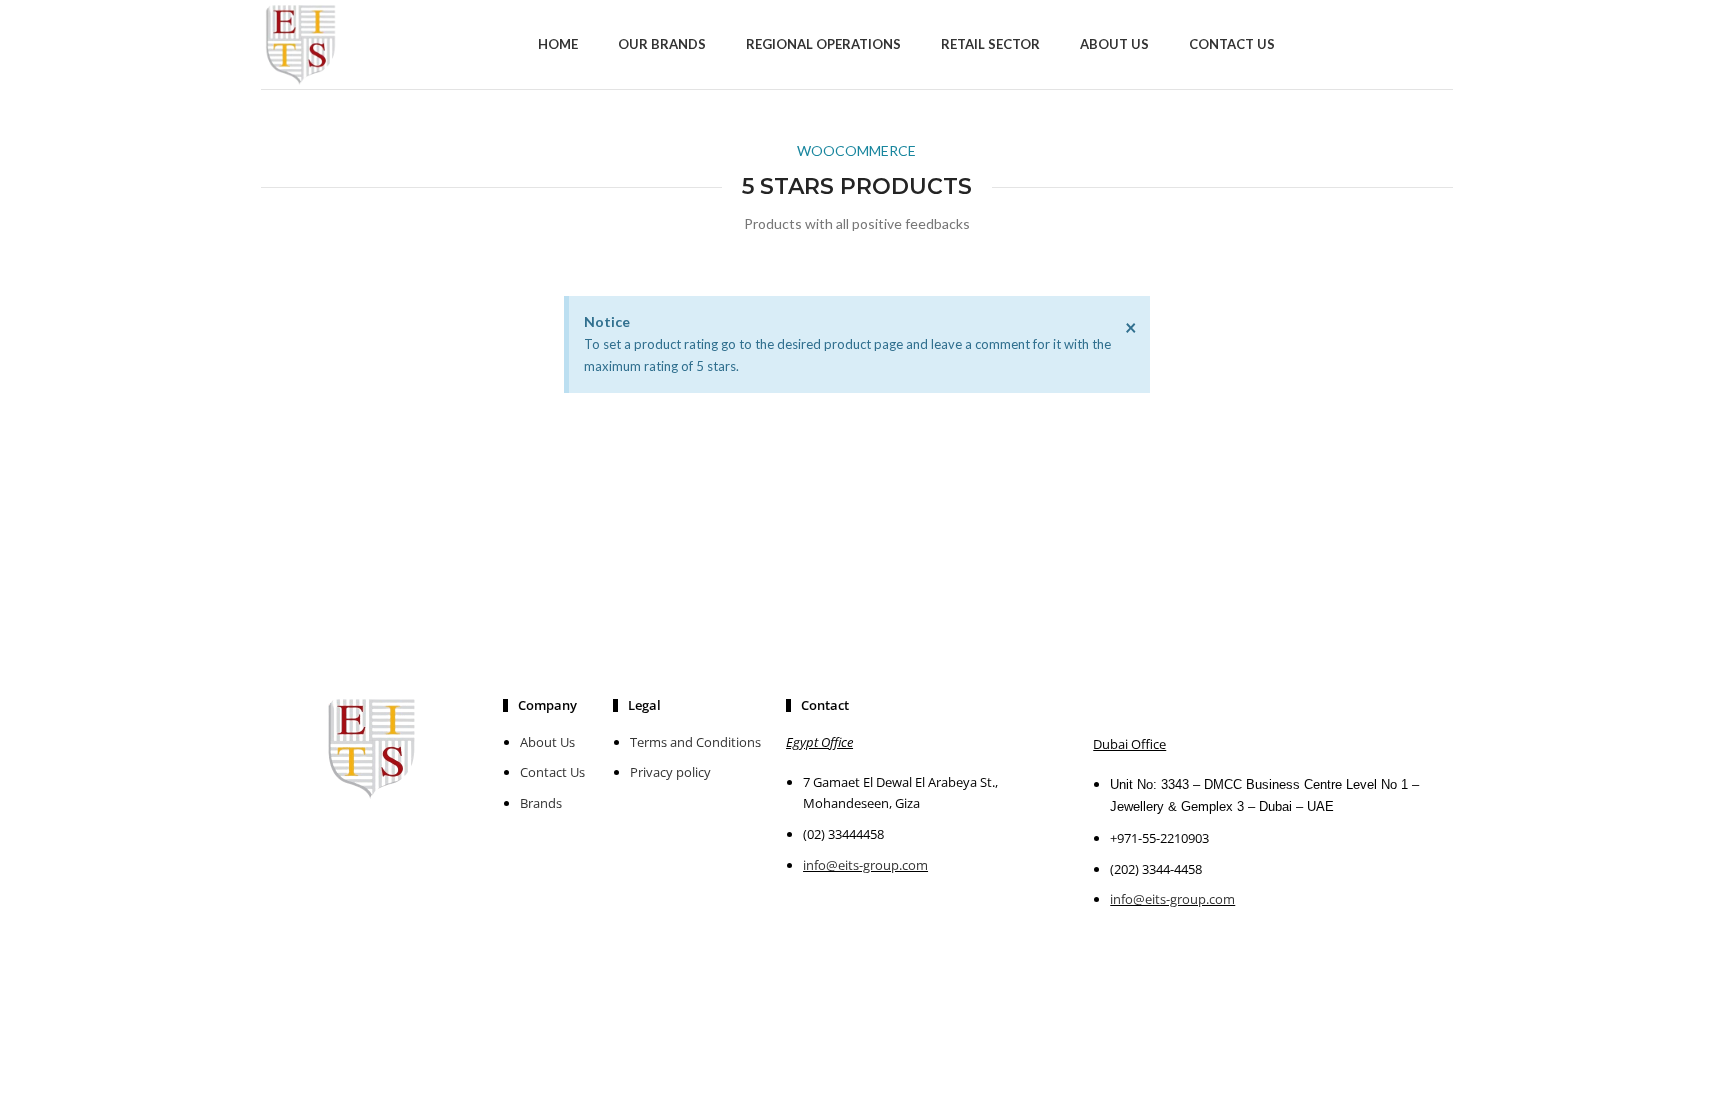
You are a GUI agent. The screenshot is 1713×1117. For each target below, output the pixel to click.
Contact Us (552, 772)
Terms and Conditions (695, 742)
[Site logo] (301, 42)
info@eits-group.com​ (1172, 899)
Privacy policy (670, 772)
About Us (547, 742)
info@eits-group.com (865, 865)
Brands (541, 803)
